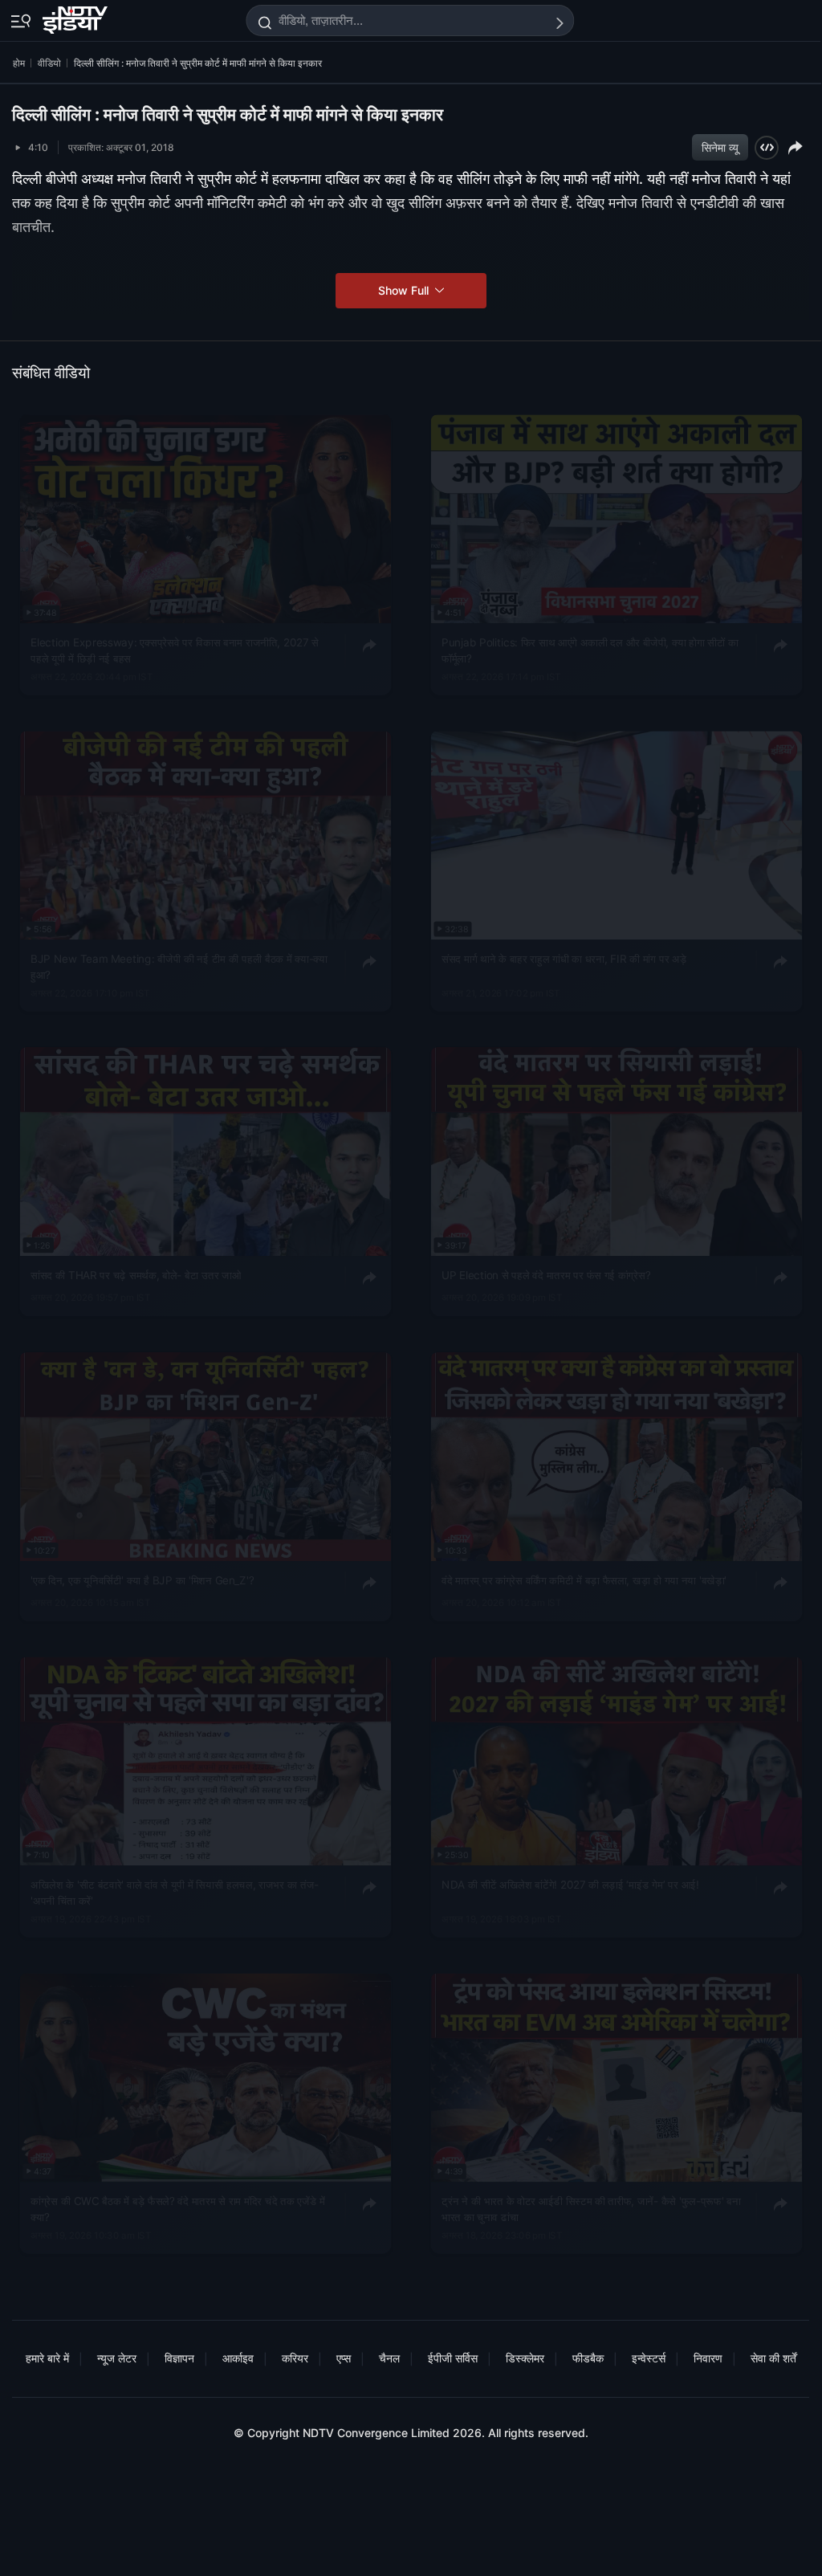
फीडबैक (588, 2358)
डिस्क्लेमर (525, 2358)
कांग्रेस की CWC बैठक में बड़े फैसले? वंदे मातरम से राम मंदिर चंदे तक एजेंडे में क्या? (178, 2209)
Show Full (405, 290)
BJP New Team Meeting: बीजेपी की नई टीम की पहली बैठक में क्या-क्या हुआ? (179, 967)
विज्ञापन (179, 2358)
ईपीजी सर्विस (453, 2358)
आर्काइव (238, 2358)
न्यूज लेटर (117, 2358)
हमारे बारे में (47, 2358)
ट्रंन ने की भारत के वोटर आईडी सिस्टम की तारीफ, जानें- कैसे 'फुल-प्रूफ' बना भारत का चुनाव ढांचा (591, 2209)
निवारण (708, 2358)
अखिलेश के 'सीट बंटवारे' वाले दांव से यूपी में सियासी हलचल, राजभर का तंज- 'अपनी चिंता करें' (175, 1893)
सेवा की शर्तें (773, 2358)
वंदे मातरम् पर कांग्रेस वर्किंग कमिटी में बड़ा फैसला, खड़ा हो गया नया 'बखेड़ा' (584, 1579)
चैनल (389, 2358)
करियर (295, 2358)
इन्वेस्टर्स (649, 2358)
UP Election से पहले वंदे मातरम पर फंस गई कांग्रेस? (546, 1275)
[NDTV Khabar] (77, 17)
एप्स (344, 2358)
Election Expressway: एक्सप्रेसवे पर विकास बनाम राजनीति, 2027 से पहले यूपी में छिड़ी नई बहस (175, 650)
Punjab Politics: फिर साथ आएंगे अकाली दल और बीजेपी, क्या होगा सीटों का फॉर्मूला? (590, 650)
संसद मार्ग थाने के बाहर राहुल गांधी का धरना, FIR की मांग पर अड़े (564, 959)
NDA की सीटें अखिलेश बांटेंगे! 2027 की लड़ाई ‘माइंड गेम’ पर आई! (570, 1885)
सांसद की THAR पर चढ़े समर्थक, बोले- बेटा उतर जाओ (136, 1275)
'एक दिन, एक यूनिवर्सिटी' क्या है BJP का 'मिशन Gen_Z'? (142, 1579)
